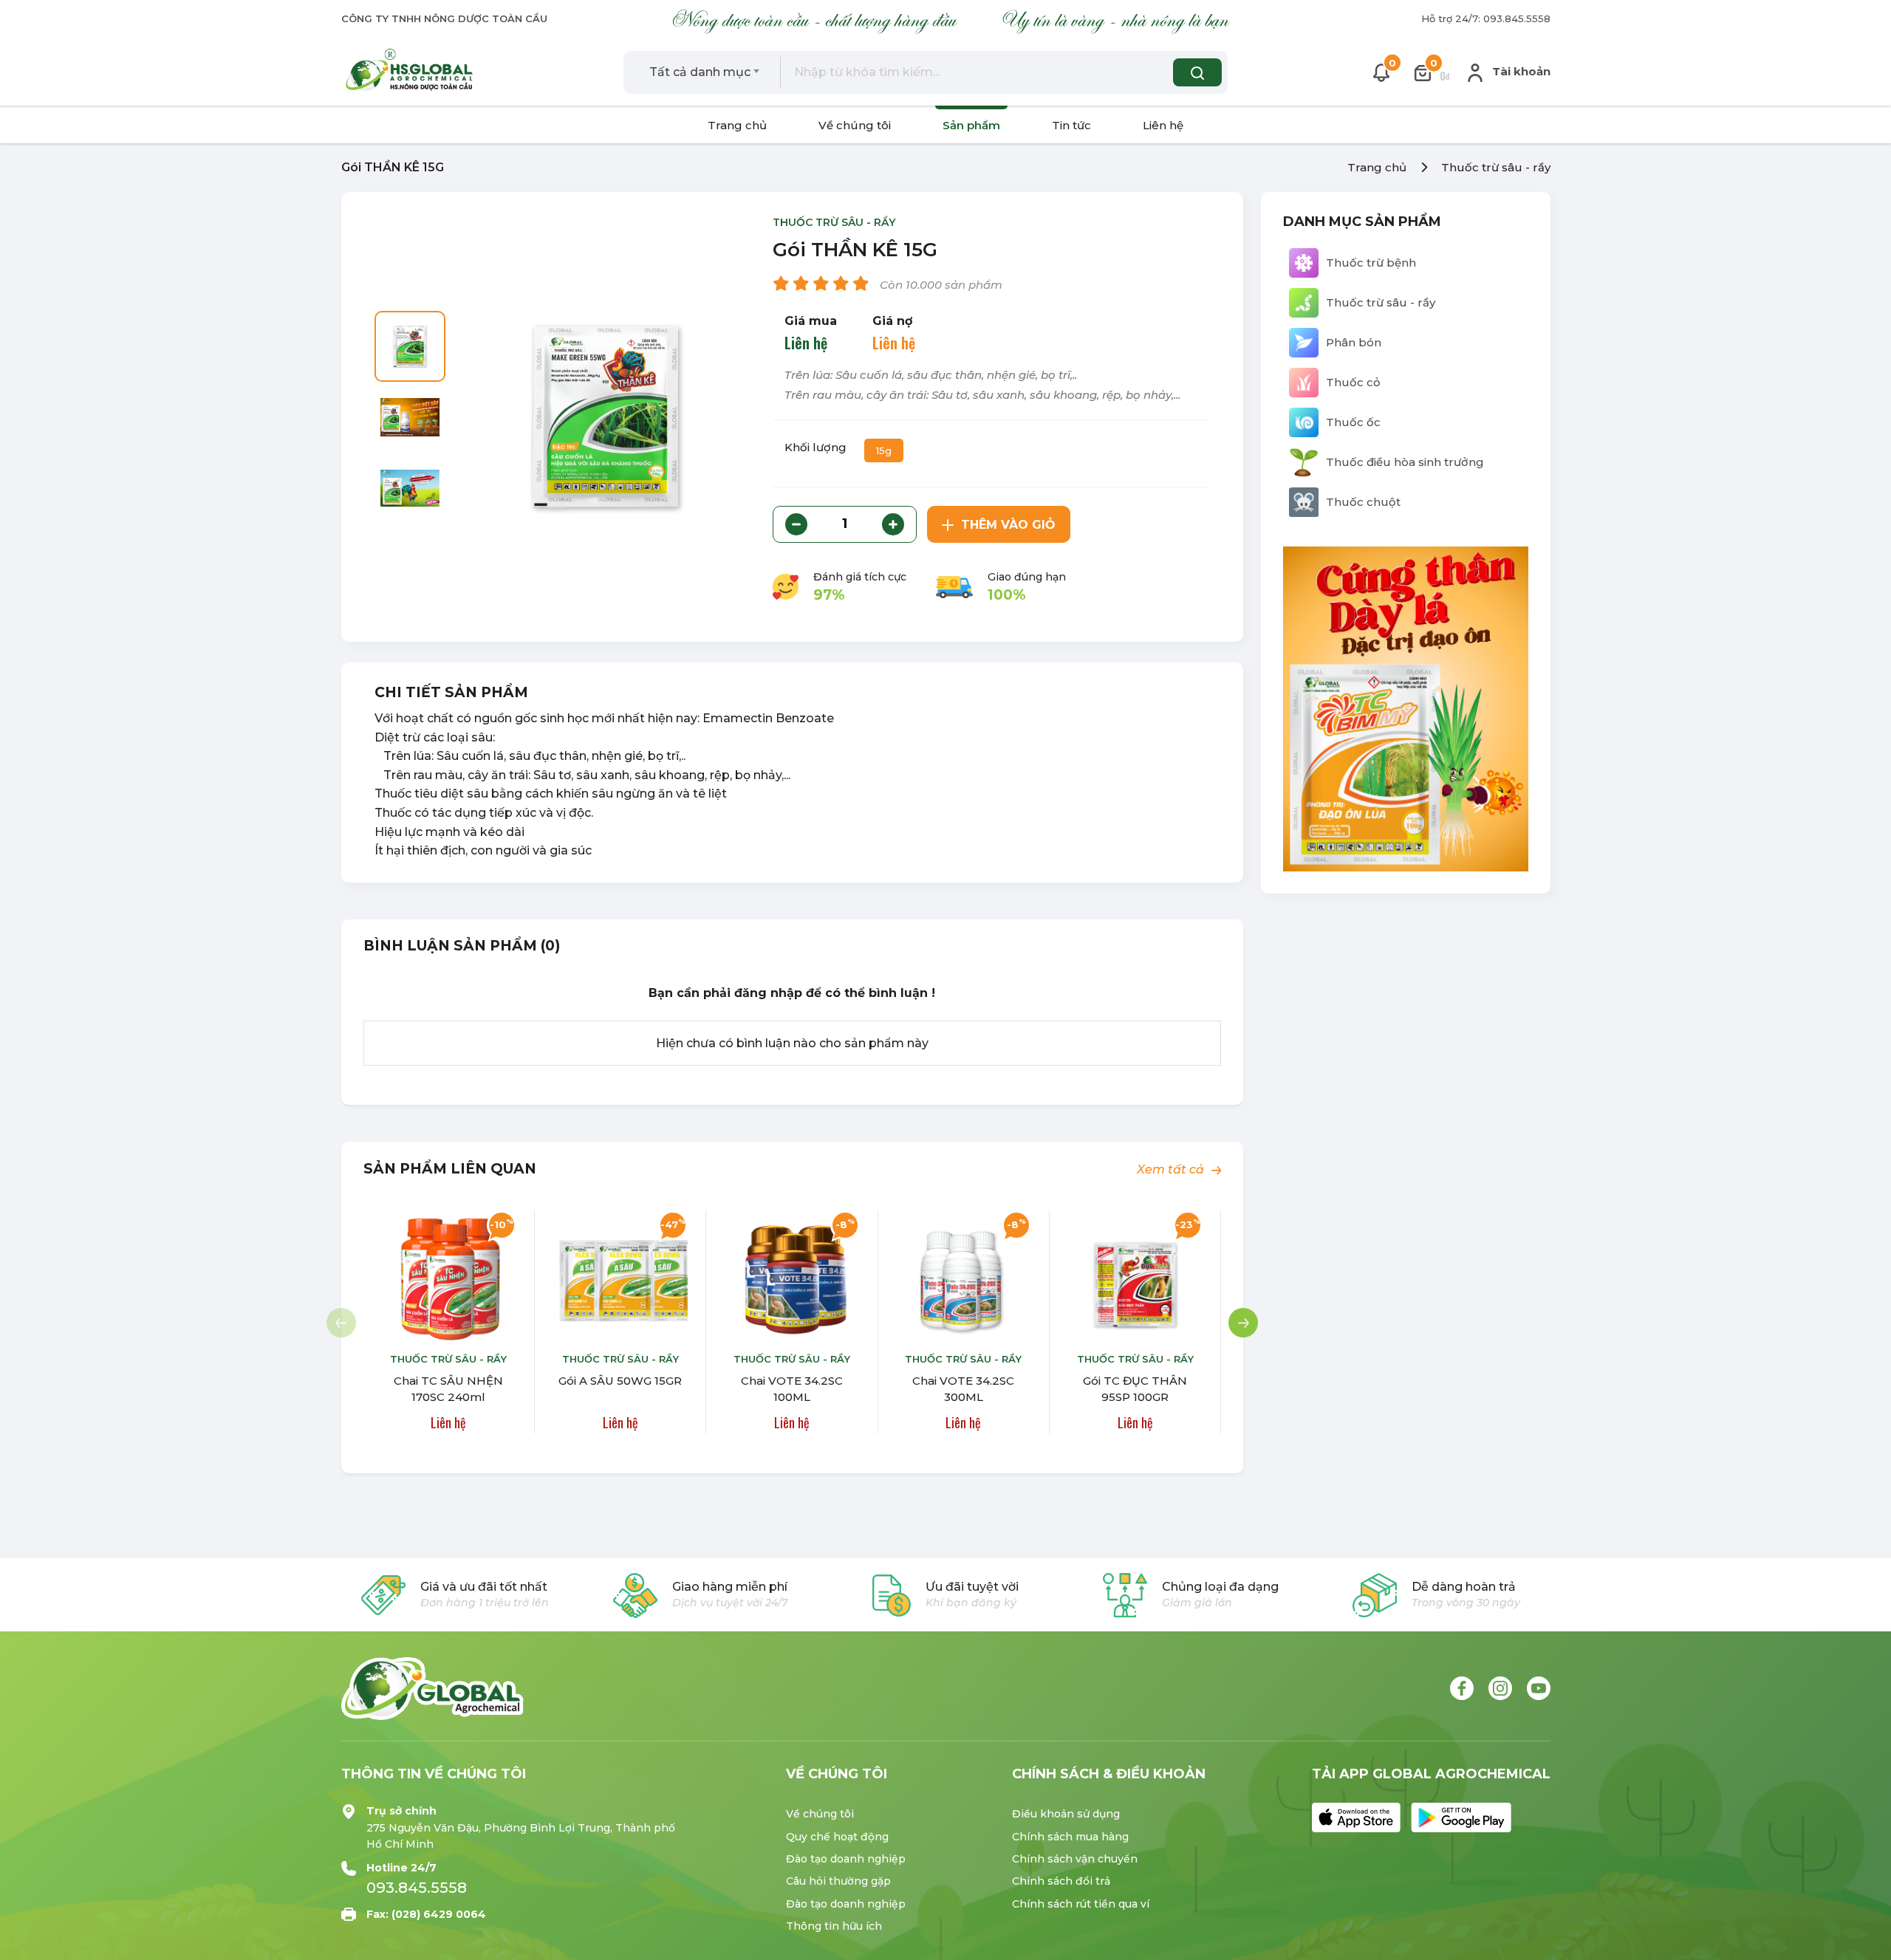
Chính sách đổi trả (1061, 1881)
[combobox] (705, 72)
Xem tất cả (1172, 1169)
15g (884, 450)
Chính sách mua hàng (1070, 1837)
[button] (1243, 1323)
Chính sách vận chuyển (1075, 1859)
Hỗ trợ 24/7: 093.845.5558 (1486, 18)
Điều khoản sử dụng (1066, 1814)
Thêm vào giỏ (1008, 525)
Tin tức (1071, 125)
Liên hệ (1163, 125)
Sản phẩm (971, 125)
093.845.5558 (417, 1888)
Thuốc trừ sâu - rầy (1496, 167)
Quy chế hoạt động (837, 1837)
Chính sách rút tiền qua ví (1081, 1904)
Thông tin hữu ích (834, 1926)
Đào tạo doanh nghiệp (846, 1859)
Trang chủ (737, 125)
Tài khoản (1520, 71)
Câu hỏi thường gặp (838, 1881)
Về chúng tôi (855, 125)
